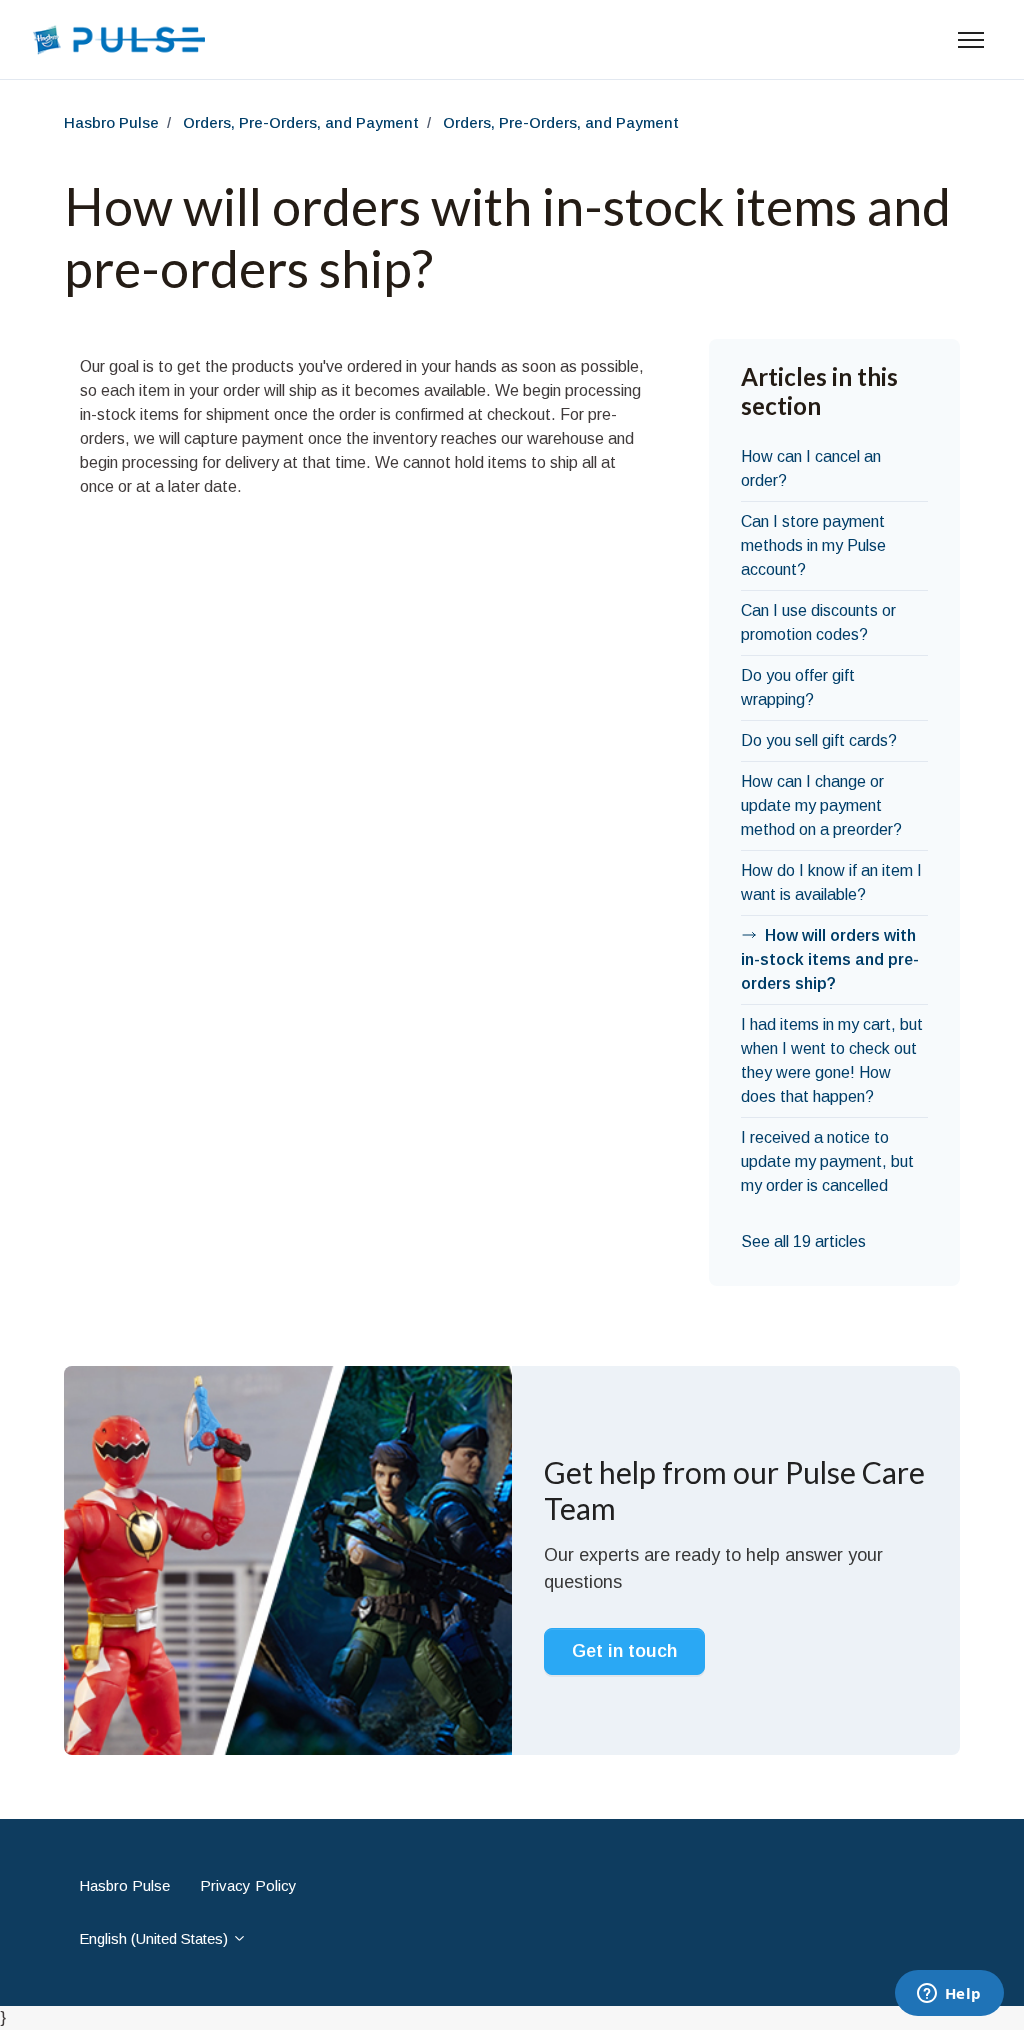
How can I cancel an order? (811, 468)
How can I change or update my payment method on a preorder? (821, 805)
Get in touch (624, 1651)
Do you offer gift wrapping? (798, 687)
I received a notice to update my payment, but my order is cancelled (827, 1161)
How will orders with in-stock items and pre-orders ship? (830, 959)
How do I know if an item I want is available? (831, 882)
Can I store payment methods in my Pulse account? (813, 545)
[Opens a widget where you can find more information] (949, 1995)
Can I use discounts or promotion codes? (818, 622)
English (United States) (155, 1938)
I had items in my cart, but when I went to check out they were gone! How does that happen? (832, 1060)
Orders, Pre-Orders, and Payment (301, 122)
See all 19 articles (803, 1241)
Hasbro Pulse (111, 122)
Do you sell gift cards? (819, 740)
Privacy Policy (248, 1885)
